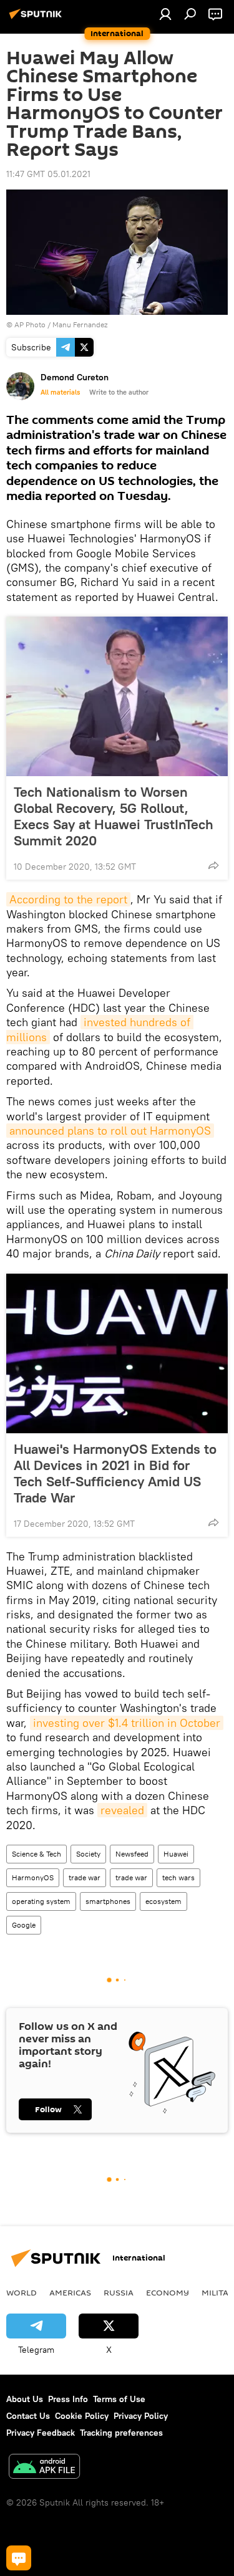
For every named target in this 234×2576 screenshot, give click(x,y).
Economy (168, 2292)
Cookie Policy (82, 2416)
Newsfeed (132, 1854)
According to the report (68, 899)
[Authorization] (165, 14)
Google (24, 1925)
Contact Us (28, 2416)
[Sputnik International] (37, 19)
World (22, 2292)
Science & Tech (37, 1854)
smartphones (108, 1901)
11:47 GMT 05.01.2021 (48, 174)
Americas (70, 2292)
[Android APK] (44, 2468)
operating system (41, 1901)
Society (88, 1854)
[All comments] (19, 2558)
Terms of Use (119, 2399)
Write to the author (119, 392)
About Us (25, 2399)
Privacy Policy (141, 2416)
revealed (122, 1810)
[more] (213, 865)
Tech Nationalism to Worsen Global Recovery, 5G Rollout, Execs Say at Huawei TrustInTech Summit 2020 (114, 816)
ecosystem (163, 1901)
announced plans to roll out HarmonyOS (110, 1131)
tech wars (178, 1877)
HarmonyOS (33, 1877)
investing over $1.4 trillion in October (127, 1723)
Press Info (68, 2399)
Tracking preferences (121, 2433)
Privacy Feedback (41, 2433)
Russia (119, 2292)
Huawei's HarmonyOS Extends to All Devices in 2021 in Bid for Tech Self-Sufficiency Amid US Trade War (115, 1473)
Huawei (176, 1854)
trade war (85, 1877)
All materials (60, 392)
